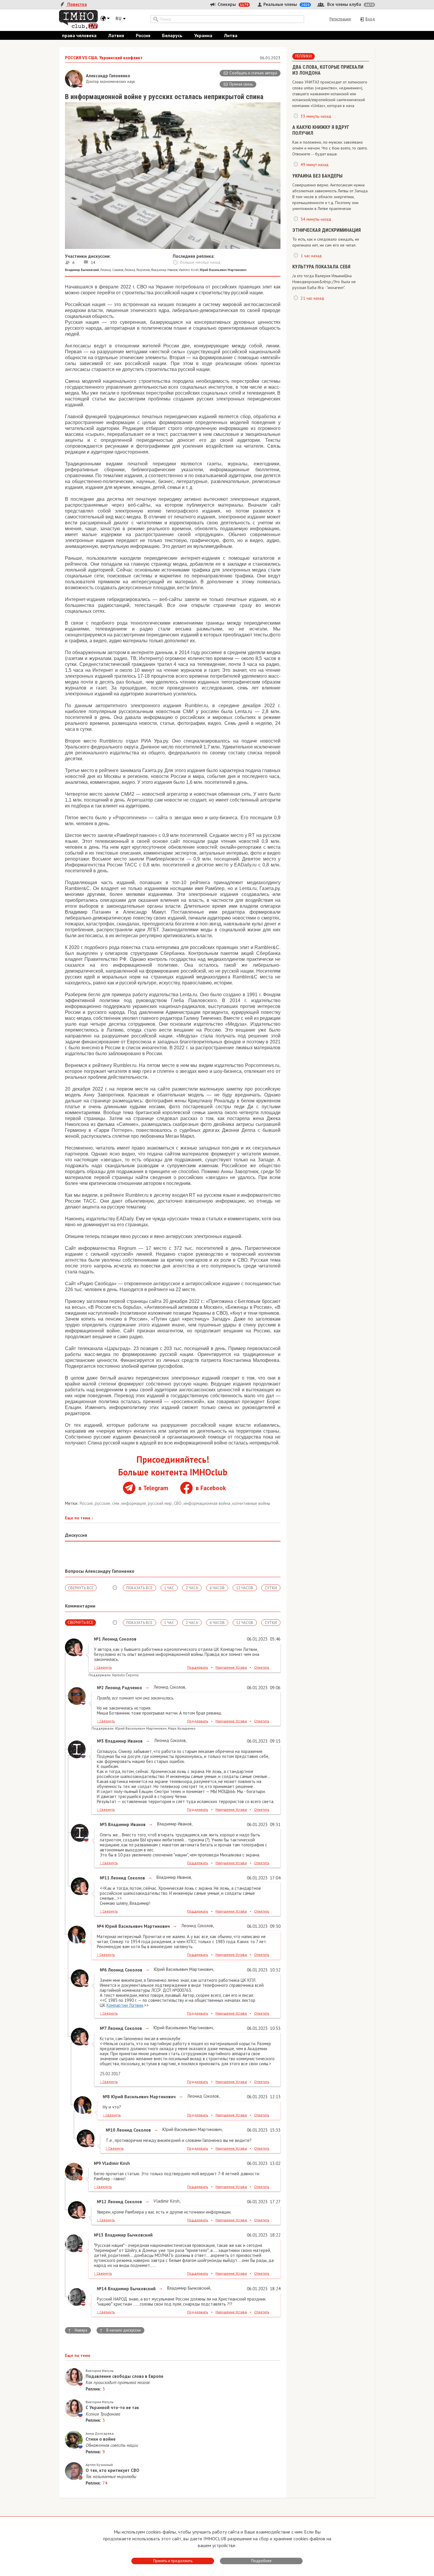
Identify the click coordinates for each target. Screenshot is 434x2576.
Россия (143, 35)
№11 (105, 1878)
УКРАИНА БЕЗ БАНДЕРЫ (317, 176)
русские (103, 1503)
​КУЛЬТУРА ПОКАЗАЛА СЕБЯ (321, 267)
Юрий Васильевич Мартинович (183, 1969)
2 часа (192, 1588)
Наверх (78, 2330)
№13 (99, 2235)
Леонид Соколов (112, 270)
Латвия (116, 35)
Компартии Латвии (125, 2005)
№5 (103, 1824)
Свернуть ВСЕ (81, 1588)
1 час (169, 1588)
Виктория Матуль (100, 2371)
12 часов (245, 1588)
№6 (103, 1970)
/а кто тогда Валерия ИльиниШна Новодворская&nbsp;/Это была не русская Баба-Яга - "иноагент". (324, 282)
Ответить (262, 1667)
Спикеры (232, 4)
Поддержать (198, 1667)
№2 (100, 1688)
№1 (97, 1639)
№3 (100, 1741)
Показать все (139, 1588)
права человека (79, 35)
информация (134, 1503)
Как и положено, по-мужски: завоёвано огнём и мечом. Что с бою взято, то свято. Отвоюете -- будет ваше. (330, 148)
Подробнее (261, 2561)
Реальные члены (286, 4)
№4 (100, 1926)
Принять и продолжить (173, 2561)
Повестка (76, 4)
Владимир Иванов (164, 270)
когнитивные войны (251, 1503)
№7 (103, 2028)
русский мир (160, 1503)
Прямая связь (241, 84)
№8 (106, 2097)
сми (116, 1503)
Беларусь (172, 35)
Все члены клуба (350, 4)
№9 (97, 2163)
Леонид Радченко (137, 270)
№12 (102, 2202)
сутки (271, 1588)
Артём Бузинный (99, 2465)
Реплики (304, 56)
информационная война (208, 1503)
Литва (231, 35)
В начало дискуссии (120, 2330)
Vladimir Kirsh (189, 270)
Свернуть (103, 1667)
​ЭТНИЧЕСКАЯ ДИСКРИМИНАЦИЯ (327, 230)
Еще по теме (79, 1518)
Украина (203, 35)
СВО (178, 1503)
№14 (102, 2289)
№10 (111, 2130)
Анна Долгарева (100, 2433)
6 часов (217, 1588)
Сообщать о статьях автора (253, 73)
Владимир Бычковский (188, 2288)
